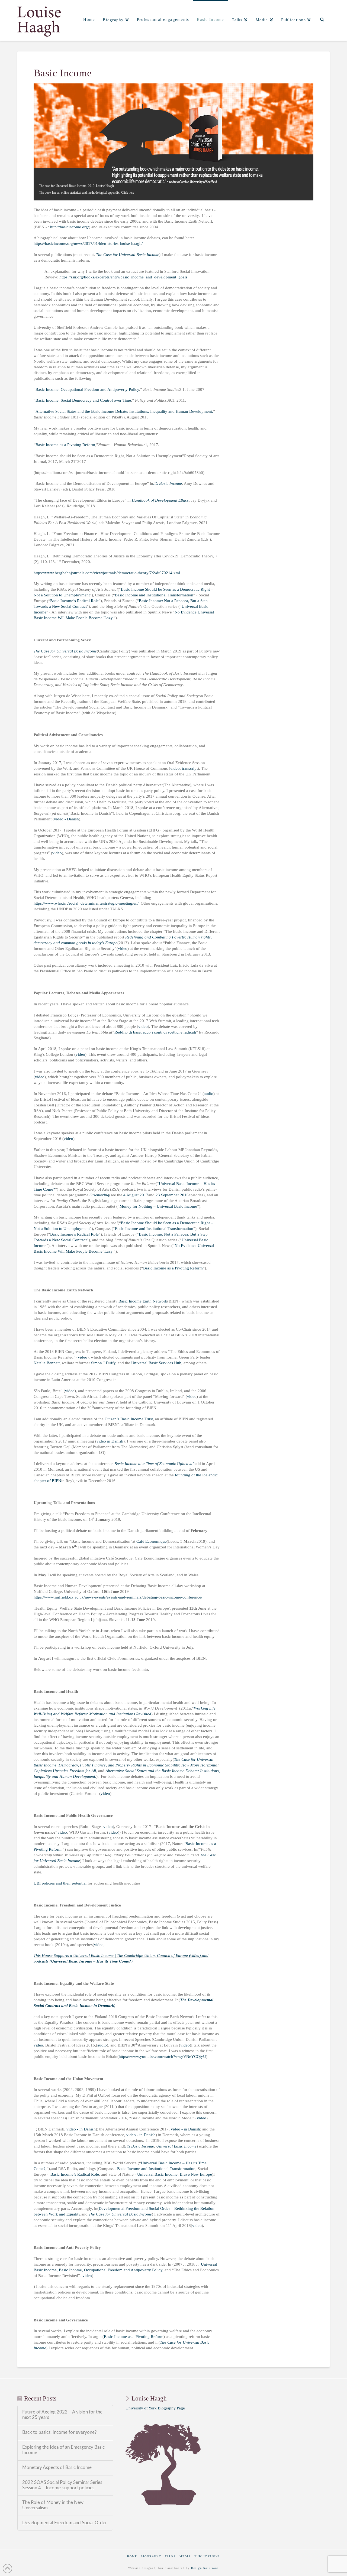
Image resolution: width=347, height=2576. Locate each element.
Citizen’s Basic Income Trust (129, 1419)
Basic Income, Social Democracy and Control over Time (83, 400)
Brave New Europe (196, 2174)
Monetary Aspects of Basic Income (57, 2468)
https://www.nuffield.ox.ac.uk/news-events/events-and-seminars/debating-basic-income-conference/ (118, 1597)
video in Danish (110, 1441)
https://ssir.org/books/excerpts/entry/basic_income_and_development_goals (123, 277)
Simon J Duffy (103, 1363)
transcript (190, 768)
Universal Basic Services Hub (156, 1363)
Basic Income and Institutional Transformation (154, 595)
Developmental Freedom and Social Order (65, 2523)
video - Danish (66, 819)
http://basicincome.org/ (70, 227)
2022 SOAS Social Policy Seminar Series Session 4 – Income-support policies (62, 2485)
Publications (207, 2556)
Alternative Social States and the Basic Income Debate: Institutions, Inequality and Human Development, (124, 411)
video (175, 768)
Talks (170, 2556)
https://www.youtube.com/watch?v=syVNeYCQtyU (162, 2057)
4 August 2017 (136, 1195)
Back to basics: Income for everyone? (60, 2432)
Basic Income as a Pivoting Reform (65, 445)
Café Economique (152, 1541)
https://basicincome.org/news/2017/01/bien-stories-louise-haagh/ (88, 243)
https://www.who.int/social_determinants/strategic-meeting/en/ (86, 903)
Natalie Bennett (47, 1363)
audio (209, 1094)
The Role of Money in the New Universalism (53, 2505)
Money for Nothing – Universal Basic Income (158, 1206)
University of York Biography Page (155, 2408)
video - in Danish (81, 2129)
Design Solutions (205, 2568)
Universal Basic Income (157, 2174)
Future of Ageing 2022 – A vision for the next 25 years (62, 2415)
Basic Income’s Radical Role (74, 601)
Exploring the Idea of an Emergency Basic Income (63, 2450)
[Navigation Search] (322, 20)
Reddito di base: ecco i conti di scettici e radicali (155, 1032)
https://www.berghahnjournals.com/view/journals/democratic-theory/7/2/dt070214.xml (107, 573)
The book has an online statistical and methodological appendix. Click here (87, 193)
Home (132, 2556)
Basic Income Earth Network (143, 1301)
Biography (151, 2556)
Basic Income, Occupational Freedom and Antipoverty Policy (87, 389)
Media (185, 2556)
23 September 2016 (172, 1195)
